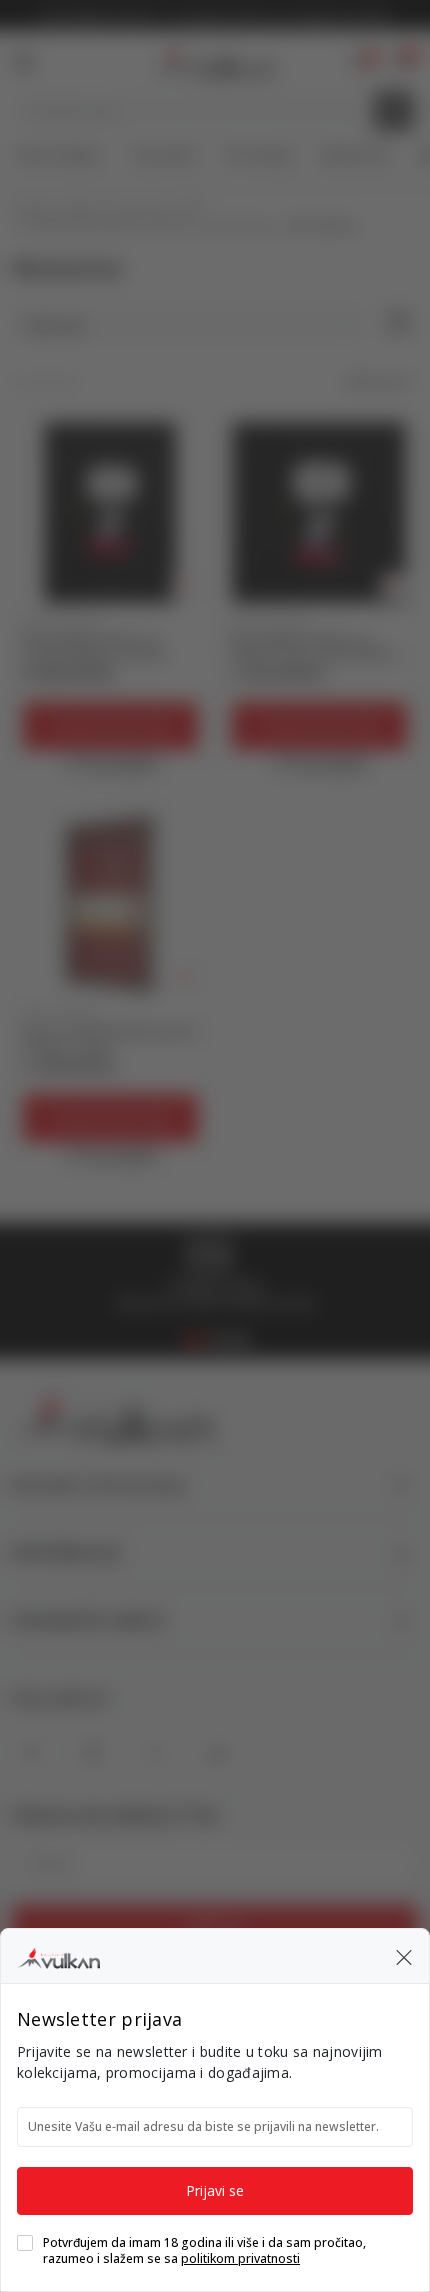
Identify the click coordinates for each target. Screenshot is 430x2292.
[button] (404, 1956)
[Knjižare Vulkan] (58, 1955)
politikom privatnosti (240, 2258)
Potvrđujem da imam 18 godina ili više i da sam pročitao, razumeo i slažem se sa (204, 2251)
